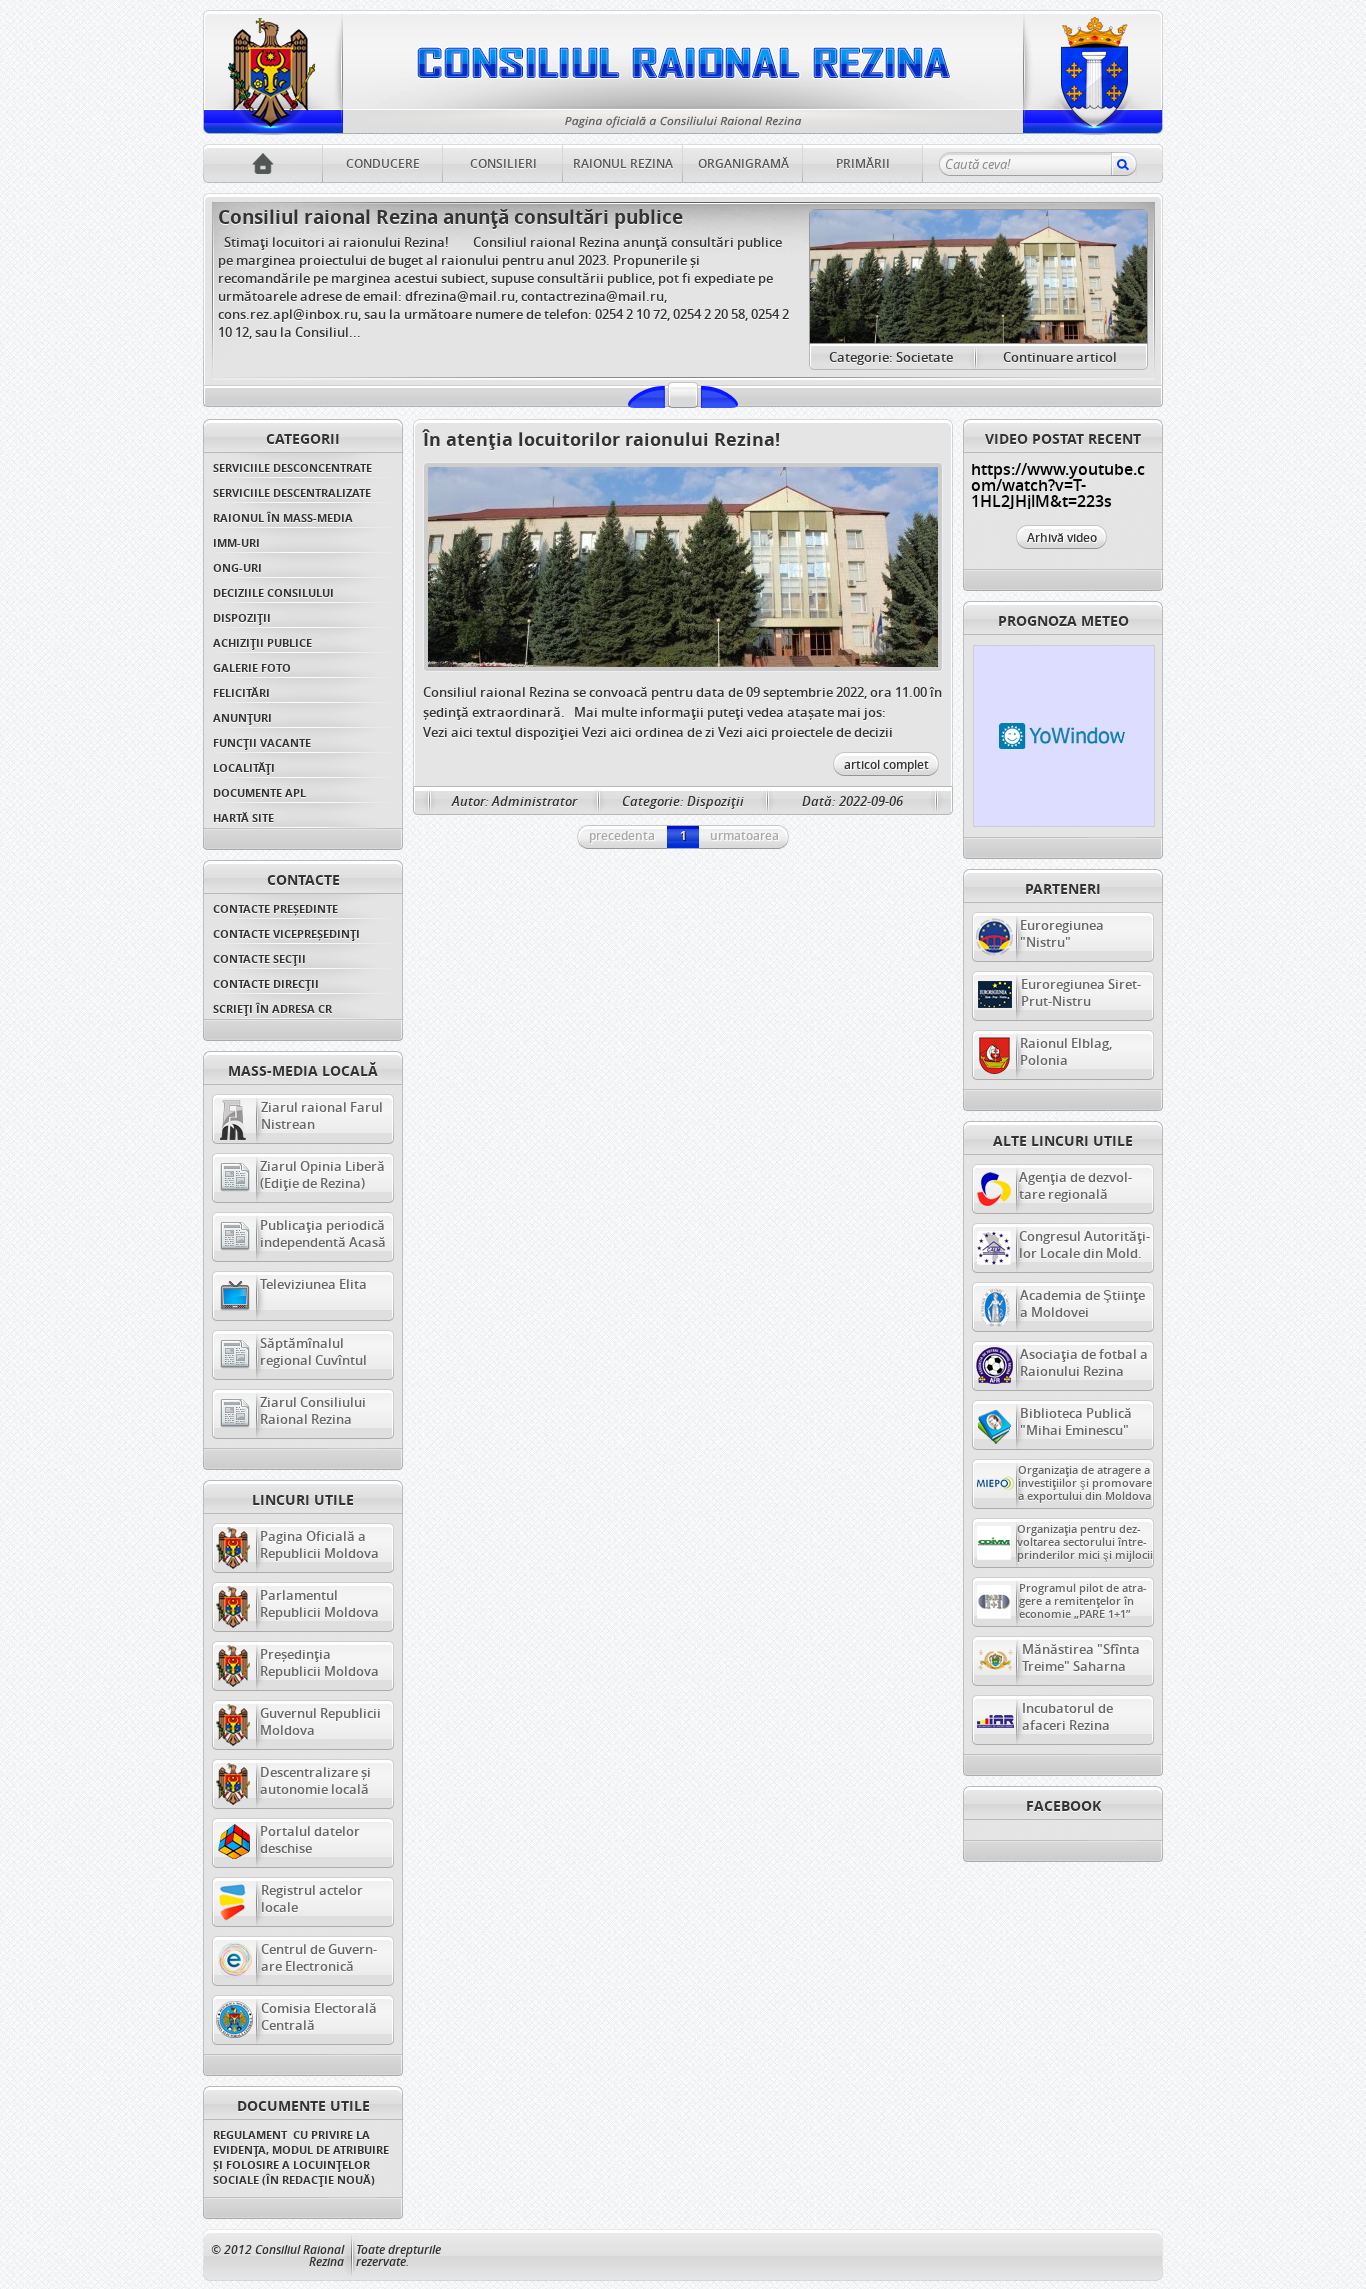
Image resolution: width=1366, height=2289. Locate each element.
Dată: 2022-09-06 (852, 801)
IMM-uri (236, 542)
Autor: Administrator (514, 801)
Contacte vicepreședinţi (286, 933)
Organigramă (743, 163)
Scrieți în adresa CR (272, 1008)
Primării (863, 163)
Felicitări (241, 692)
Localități (244, 767)
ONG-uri (237, 567)
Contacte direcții (266, 983)
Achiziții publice (262, 642)
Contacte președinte (275, 908)
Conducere (383, 163)
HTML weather (1064, 736)
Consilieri (503, 163)
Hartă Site (243, 817)
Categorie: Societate (891, 357)
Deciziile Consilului (273, 592)
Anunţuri (242, 717)
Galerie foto (252, 667)
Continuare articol (1060, 357)
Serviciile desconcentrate (292, 467)
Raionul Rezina (623, 163)
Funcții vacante (262, 742)
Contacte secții (259, 958)
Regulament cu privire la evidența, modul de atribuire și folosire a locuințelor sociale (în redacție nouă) (302, 2157)
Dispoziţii (242, 617)
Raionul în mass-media (283, 517)
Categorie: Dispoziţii (683, 801)
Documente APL (259, 792)
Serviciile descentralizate (292, 492)
